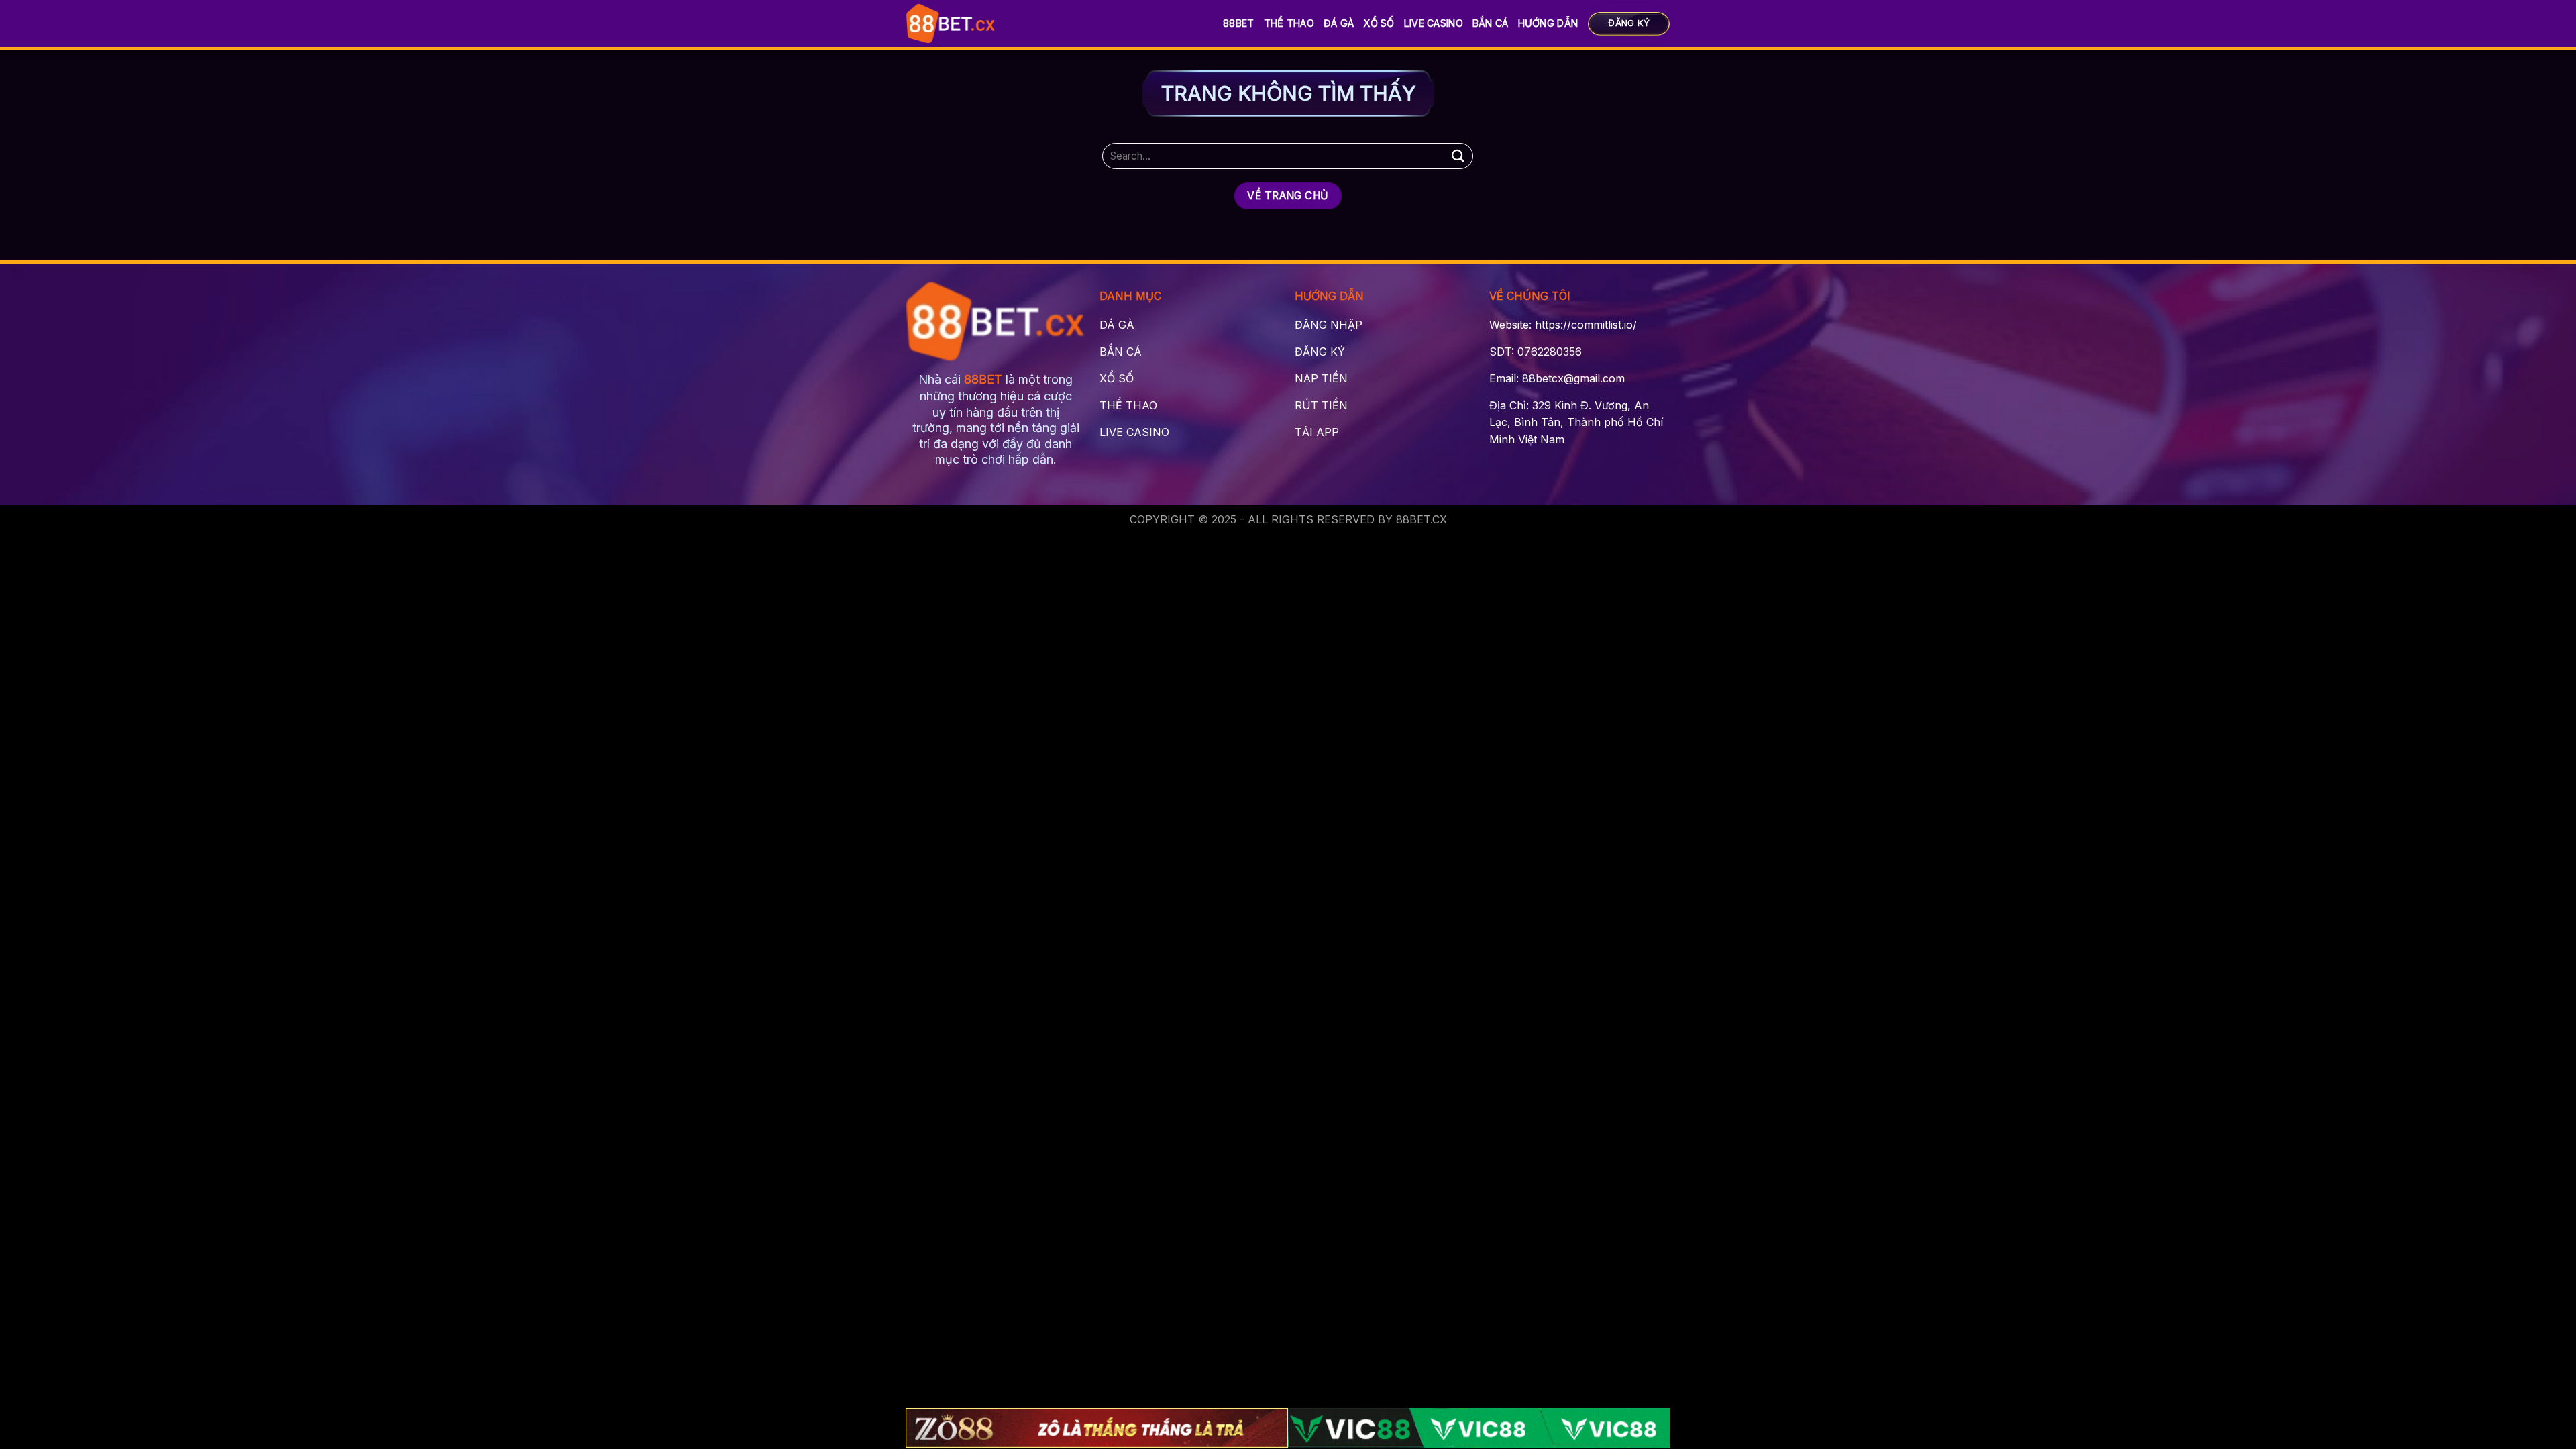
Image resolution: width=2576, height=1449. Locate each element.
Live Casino (1434, 23)
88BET (1238, 23)
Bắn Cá (1491, 23)
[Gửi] (1458, 156)
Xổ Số (1379, 23)
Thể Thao (1289, 23)
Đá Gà (1339, 23)
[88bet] (951, 23)
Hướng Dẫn (1548, 23)
